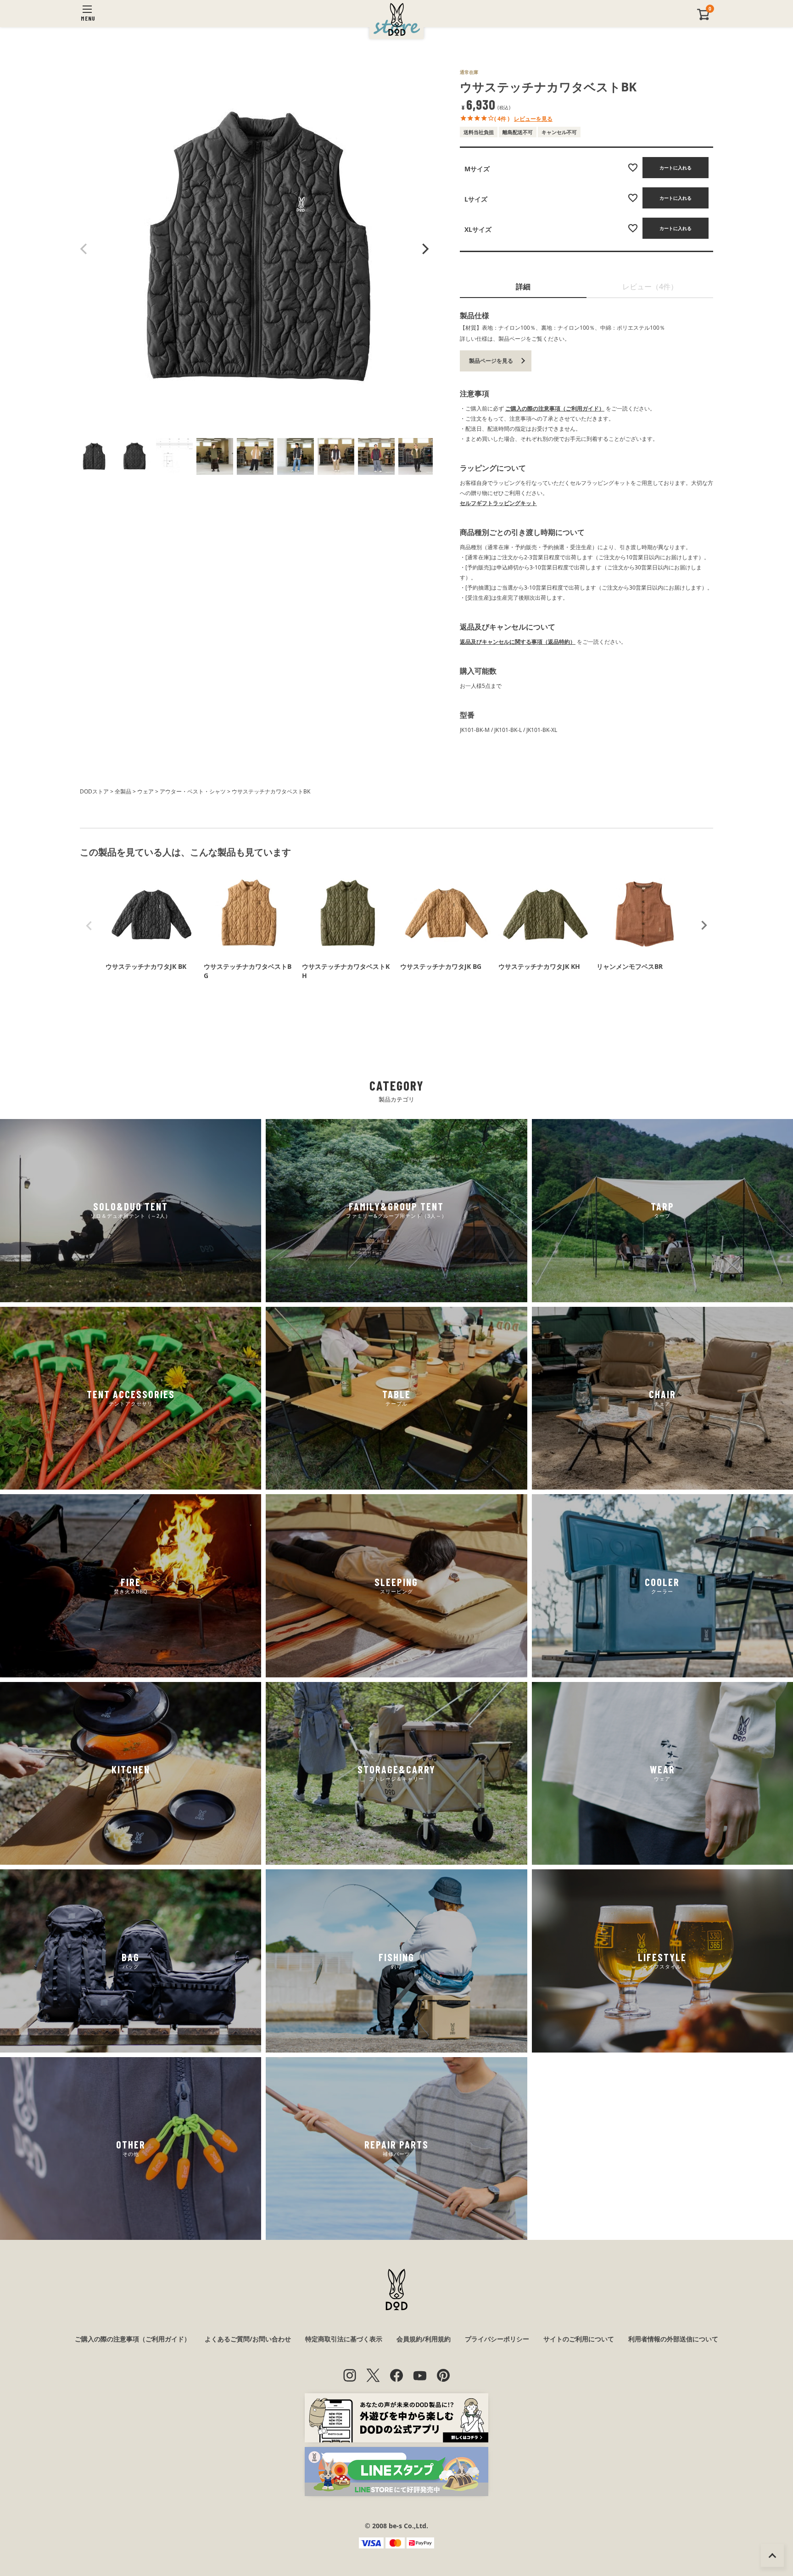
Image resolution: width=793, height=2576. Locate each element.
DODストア (94, 791)
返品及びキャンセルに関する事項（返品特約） (518, 642)
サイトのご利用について (579, 2339)
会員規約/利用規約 (424, 2339)
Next (424, 249)
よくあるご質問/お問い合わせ (248, 2339)
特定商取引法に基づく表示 (344, 2339)
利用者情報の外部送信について (673, 2339)
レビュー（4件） (650, 287)
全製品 (123, 791)
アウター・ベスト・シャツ (193, 791)
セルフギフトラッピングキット (498, 503)
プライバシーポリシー (497, 2339)
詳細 (523, 287)
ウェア (145, 791)
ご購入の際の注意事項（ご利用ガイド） (555, 408)
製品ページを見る (491, 361)
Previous (84, 249)
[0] (704, 18)
